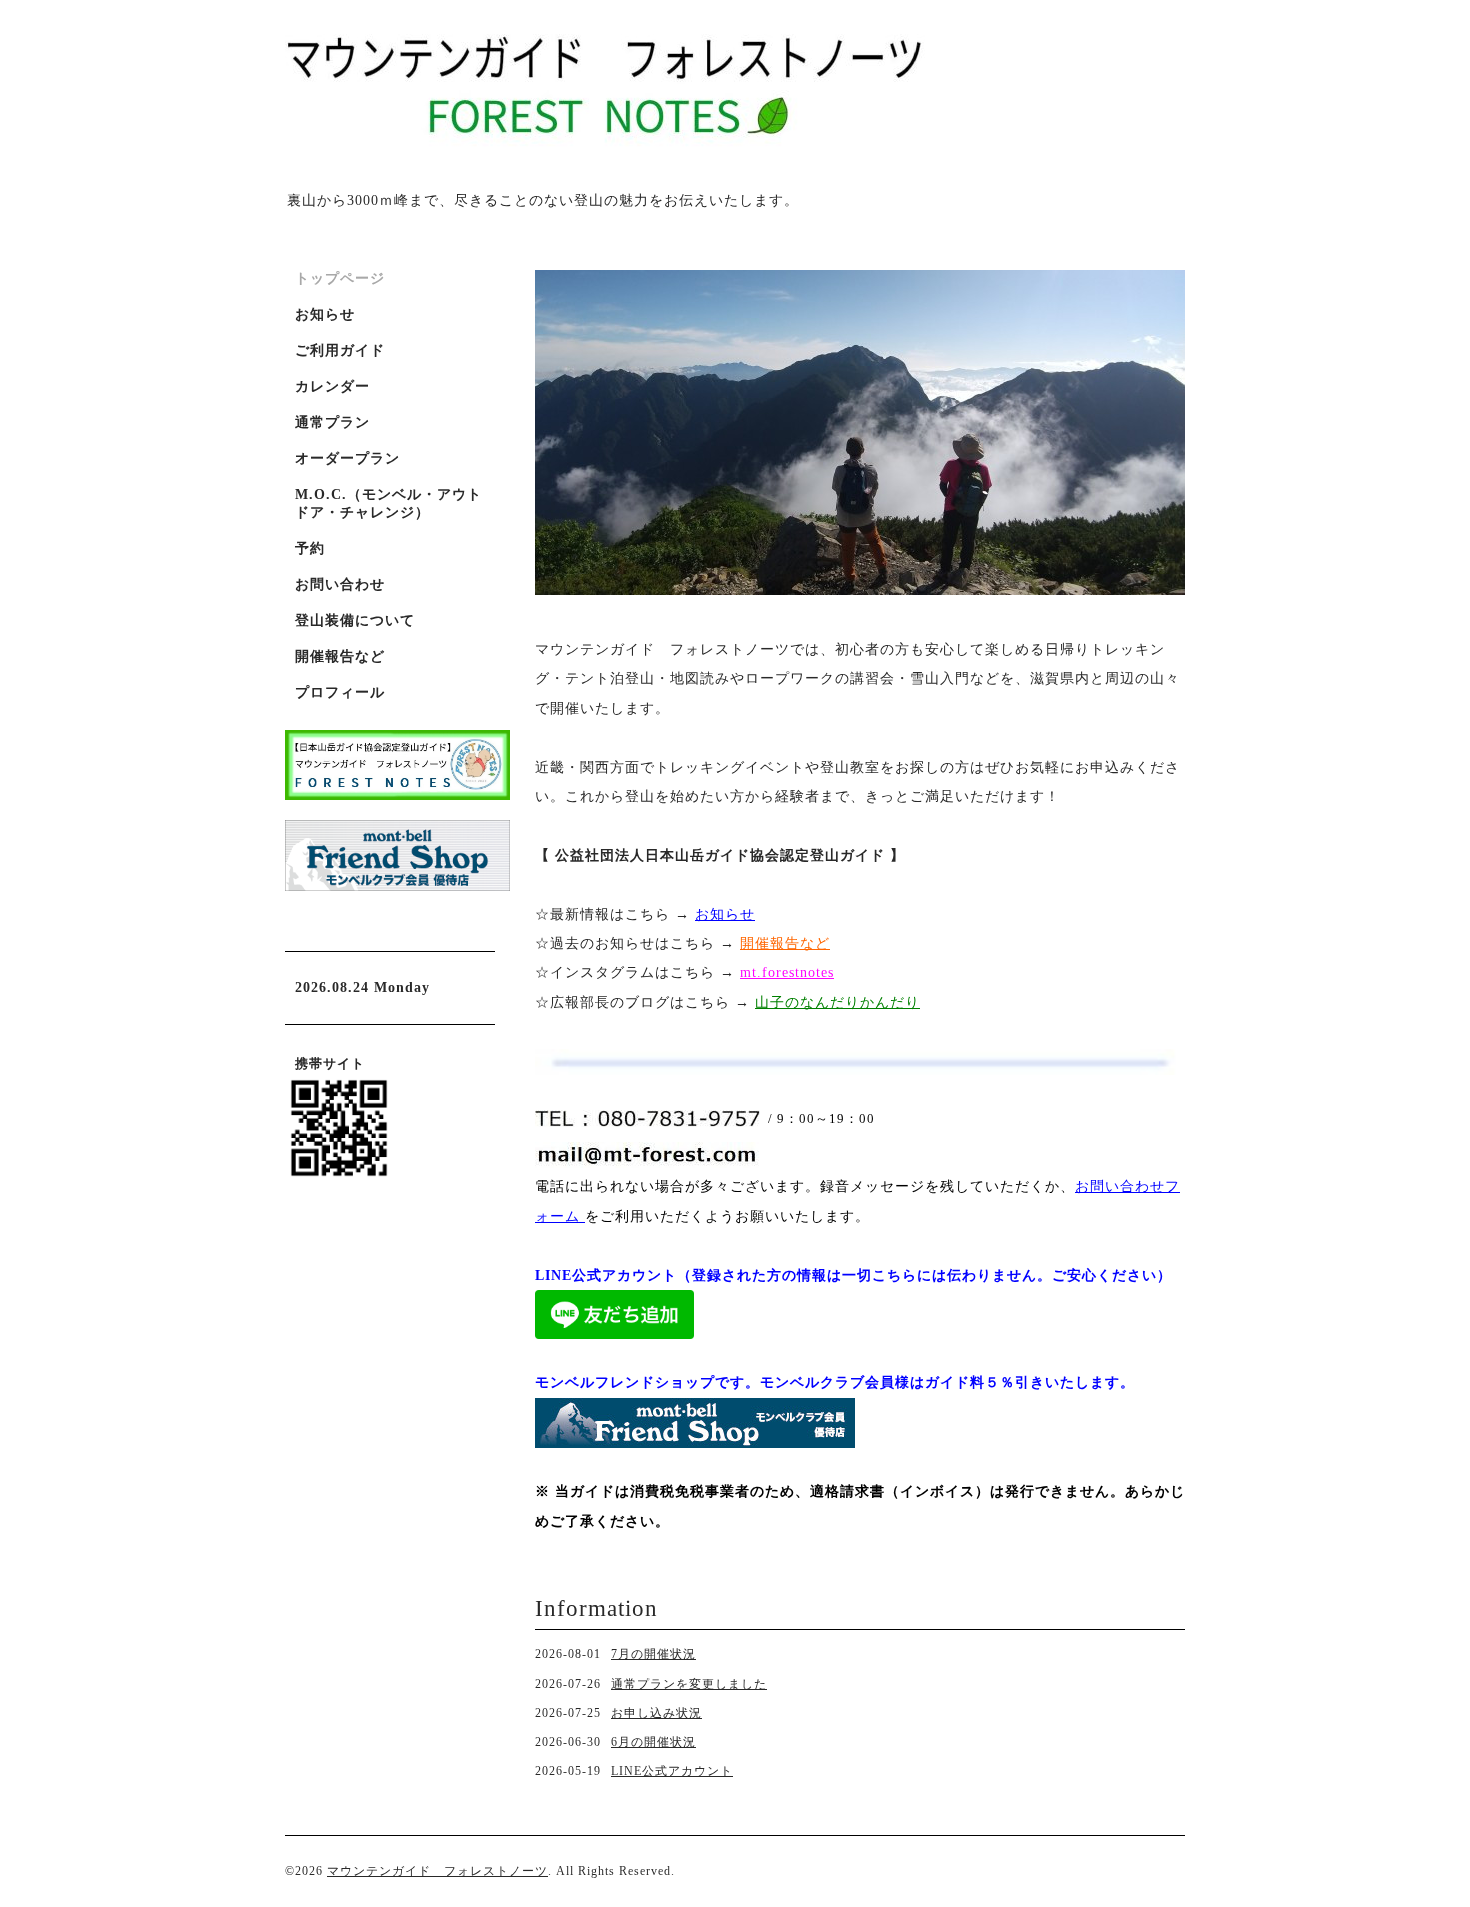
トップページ (340, 278)
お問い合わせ (340, 584)
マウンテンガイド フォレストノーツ (437, 1871)
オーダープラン (347, 458)
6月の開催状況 (653, 1742)
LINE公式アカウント (672, 1771)
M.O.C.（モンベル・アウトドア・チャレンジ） (388, 503)
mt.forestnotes (787, 972)
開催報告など (340, 656)
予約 (310, 548)
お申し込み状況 (656, 1713)
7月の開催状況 (653, 1654)
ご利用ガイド (340, 350)
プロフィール (340, 692)
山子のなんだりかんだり (837, 1002)
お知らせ (725, 914)
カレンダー (332, 386)
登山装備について (355, 620)
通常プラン (332, 422)
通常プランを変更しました (689, 1684)
